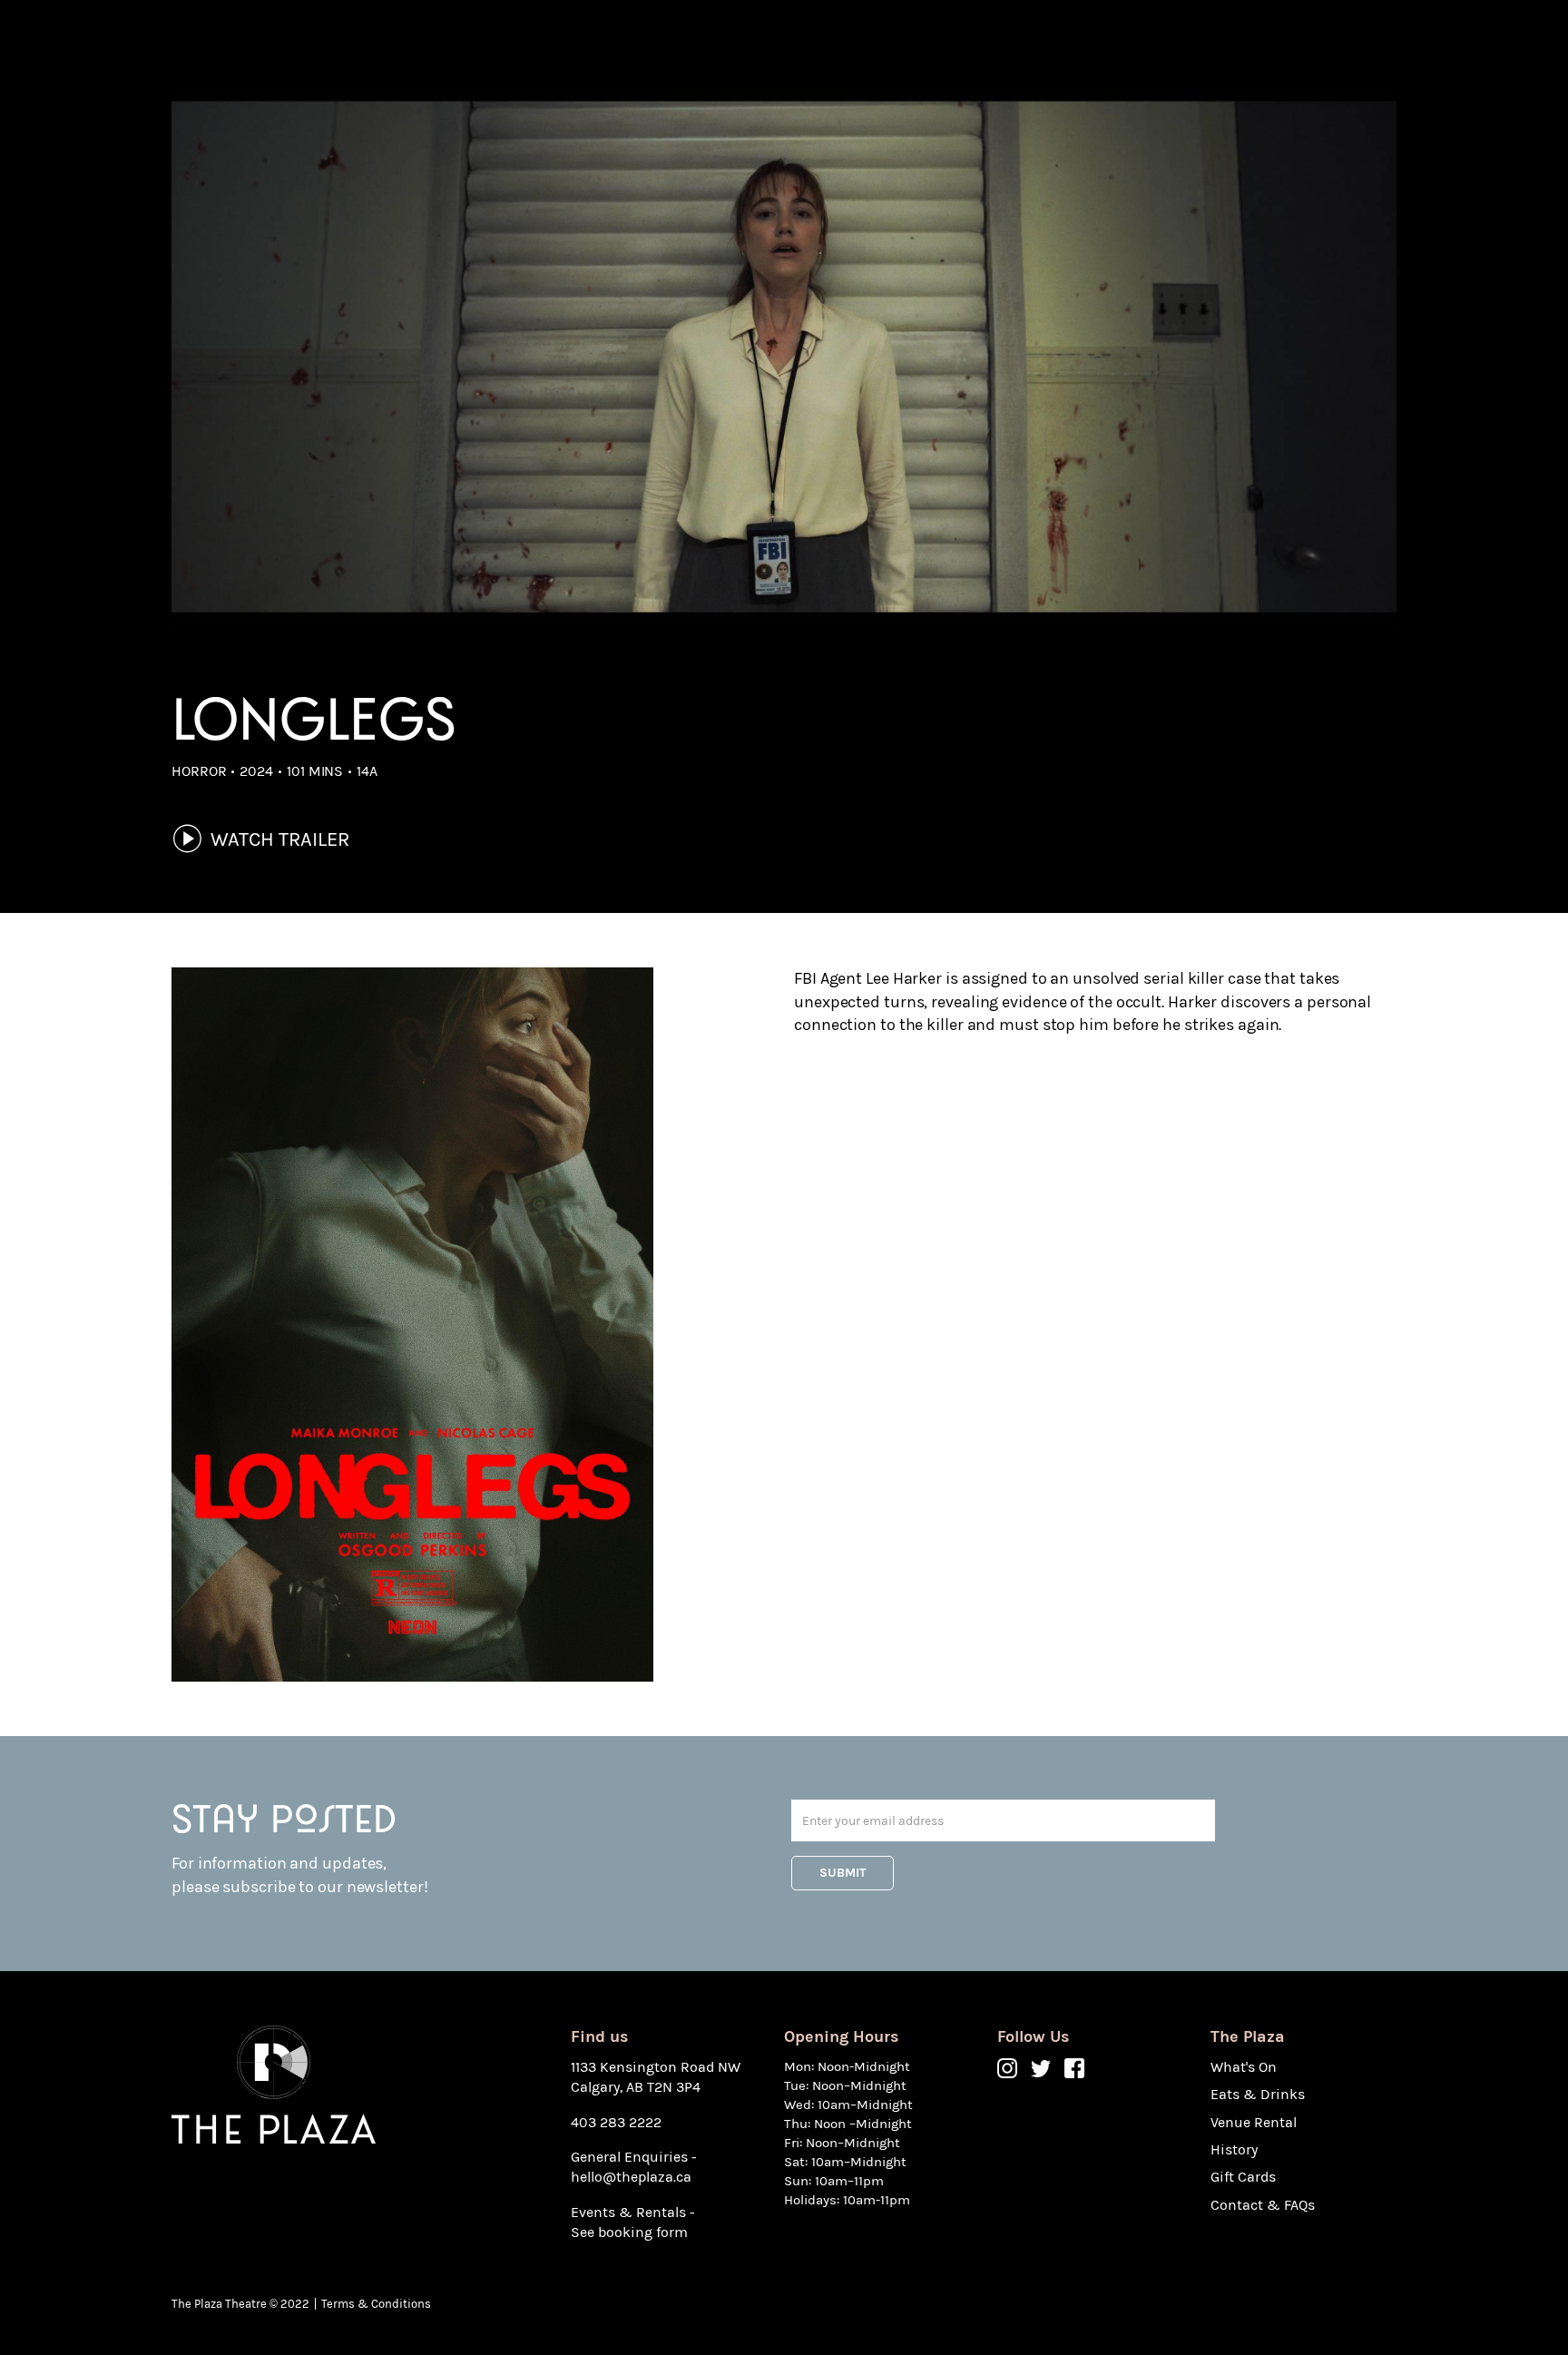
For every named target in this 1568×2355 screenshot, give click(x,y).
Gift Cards (1093, 43)
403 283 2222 (616, 2122)
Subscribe (1200, 42)
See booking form (629, 2232)
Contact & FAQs (975, 43)
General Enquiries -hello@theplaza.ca (634, 2167)
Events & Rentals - (633, 2212)
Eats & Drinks (632, 43)
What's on (523, 43)
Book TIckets (1334, 42)
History (867, 43)
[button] (627, 43)
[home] (274, 43)
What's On (1244, 2067)
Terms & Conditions (376, 2304)
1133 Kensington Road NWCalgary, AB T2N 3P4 (656, 2077)
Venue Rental (769, 43)
